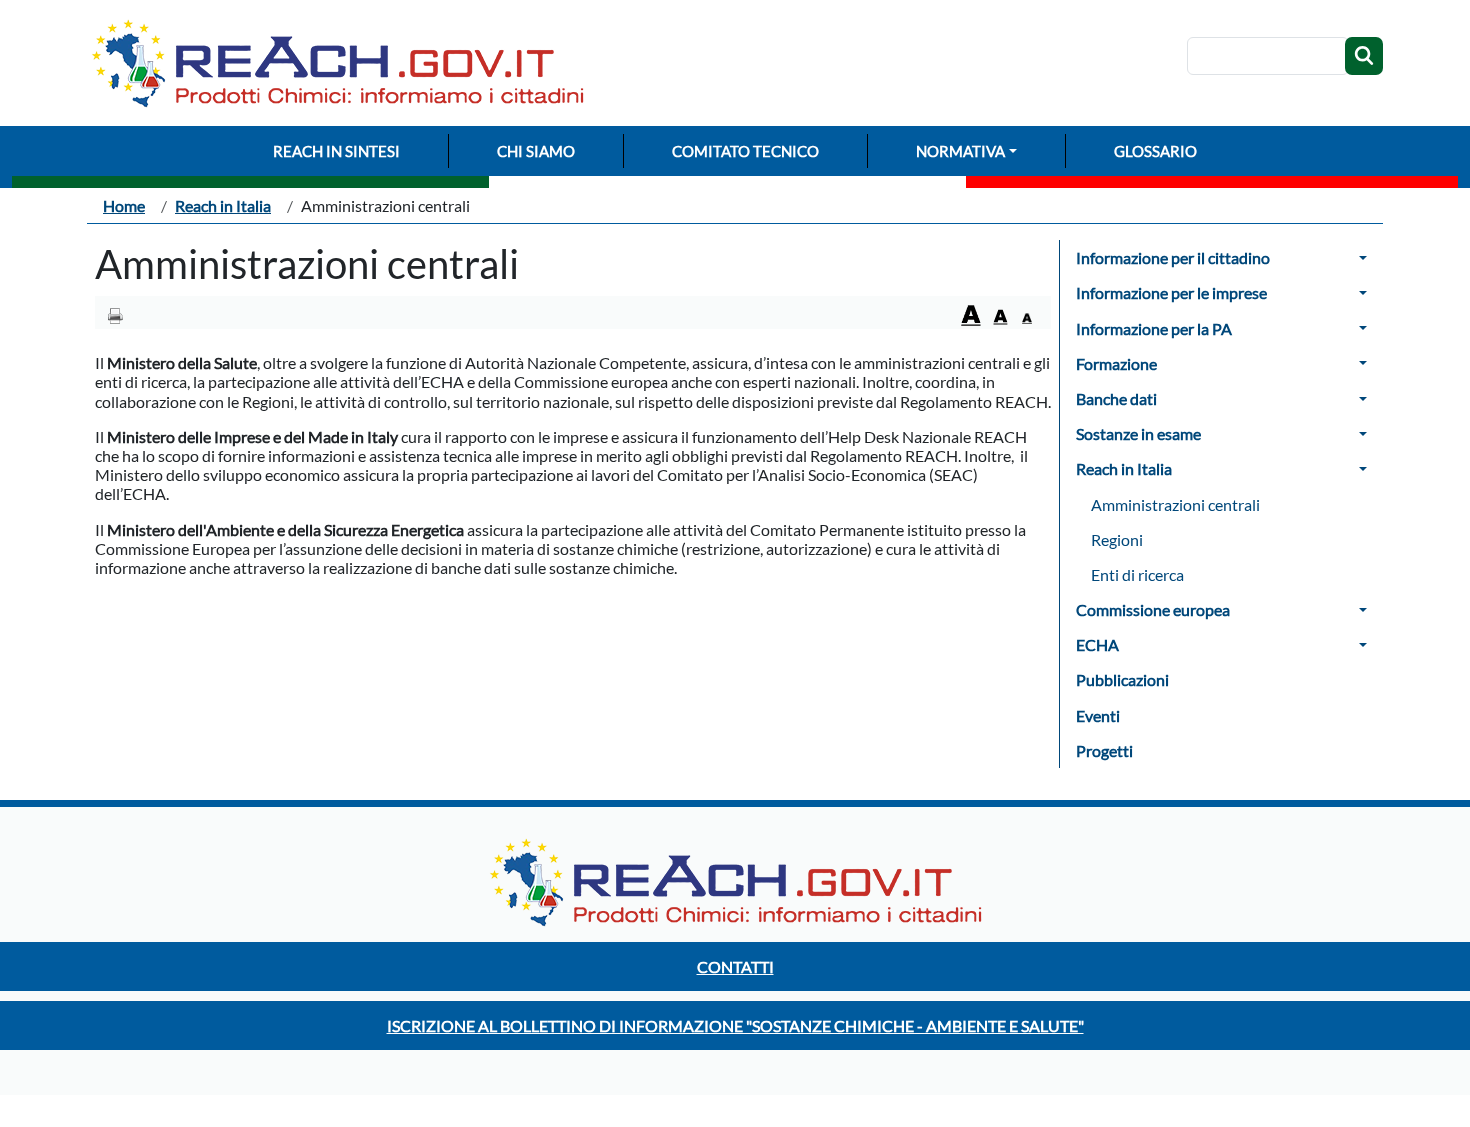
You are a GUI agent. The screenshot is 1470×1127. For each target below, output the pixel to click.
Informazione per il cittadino (1173, 257)
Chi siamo (536, 151)
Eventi (1098, 715)
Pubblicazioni (1122, 679)
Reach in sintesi (336, 151)
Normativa (960, 151)
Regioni (1117, 539)
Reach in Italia (223, 205)
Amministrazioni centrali (1175, 504)
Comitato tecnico (745, 151)
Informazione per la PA (1154, 328)
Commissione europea (1153, 609)
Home (124, 205)
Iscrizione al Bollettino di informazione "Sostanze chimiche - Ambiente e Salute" (735, 1025)
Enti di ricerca (1137, 574)
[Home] (345, 63)
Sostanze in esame (1138, 433)
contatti (735, 966)
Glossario (1155, 151)
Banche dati (1116, 398)
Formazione (1116, 363)
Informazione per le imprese (1171, 292)
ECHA (1097, 644)
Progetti (1104, 750)
